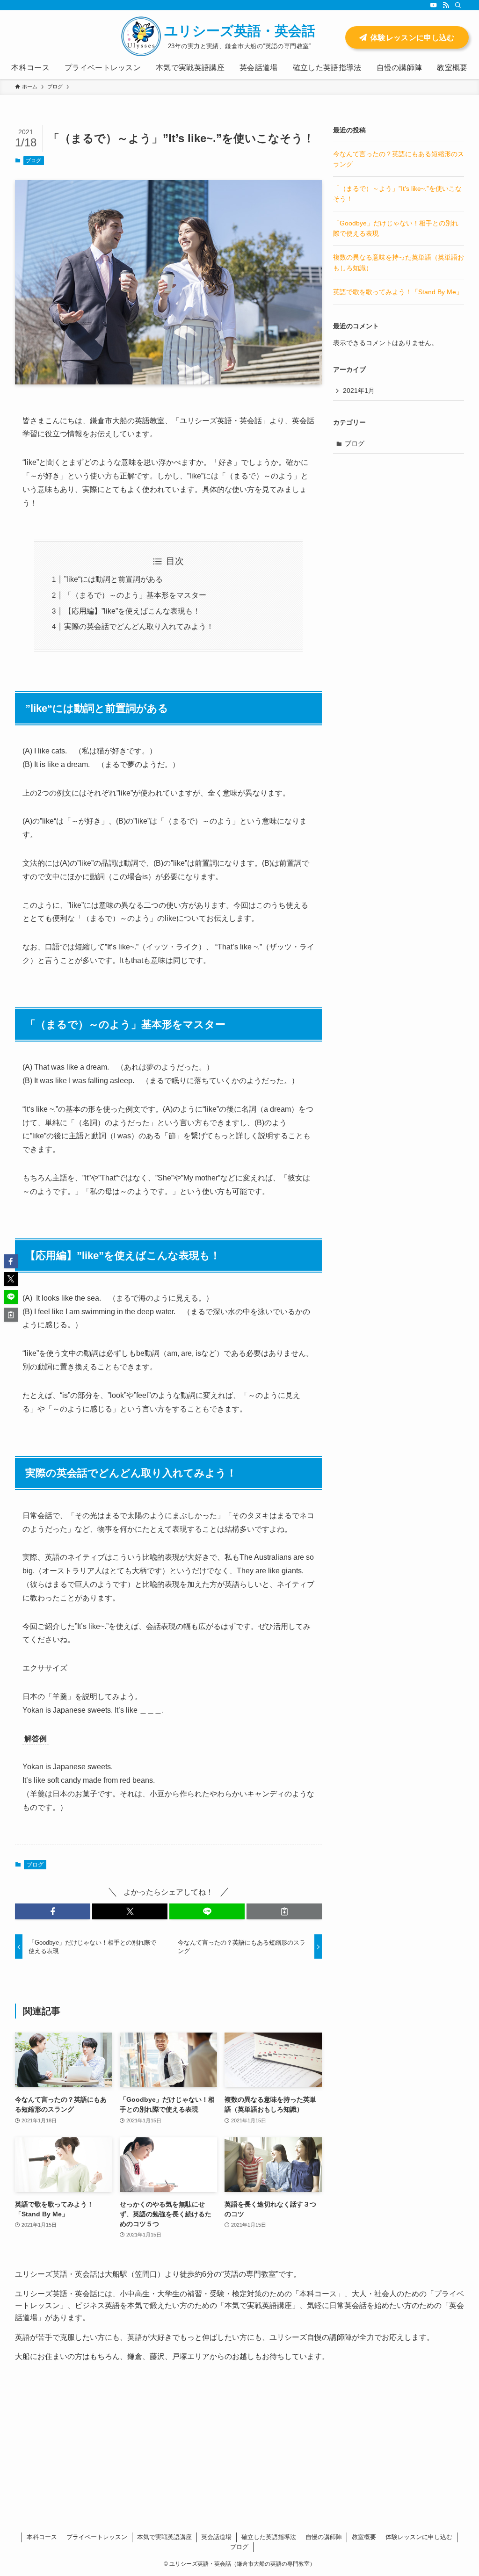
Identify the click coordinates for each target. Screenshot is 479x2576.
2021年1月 (359, 391)
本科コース (42, 2537)
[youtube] (434, 5)
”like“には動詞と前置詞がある (113, 579)
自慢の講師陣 (324, 2537)
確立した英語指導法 (269, 2537)
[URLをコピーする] (284, 1911)
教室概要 (364, 2537)
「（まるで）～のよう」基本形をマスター (135, 595)
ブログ (33, 160)
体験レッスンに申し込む (419, 2537)
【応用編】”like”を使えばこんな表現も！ (132, 611)
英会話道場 (216, 2537)
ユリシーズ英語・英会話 (240, 31)
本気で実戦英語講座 (164, 2537)
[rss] (446, 5)
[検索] (458, 5)
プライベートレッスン (97, 2537)
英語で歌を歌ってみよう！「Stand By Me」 (398, 292)
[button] (53, 1911)
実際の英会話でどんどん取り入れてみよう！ (139, 626)
